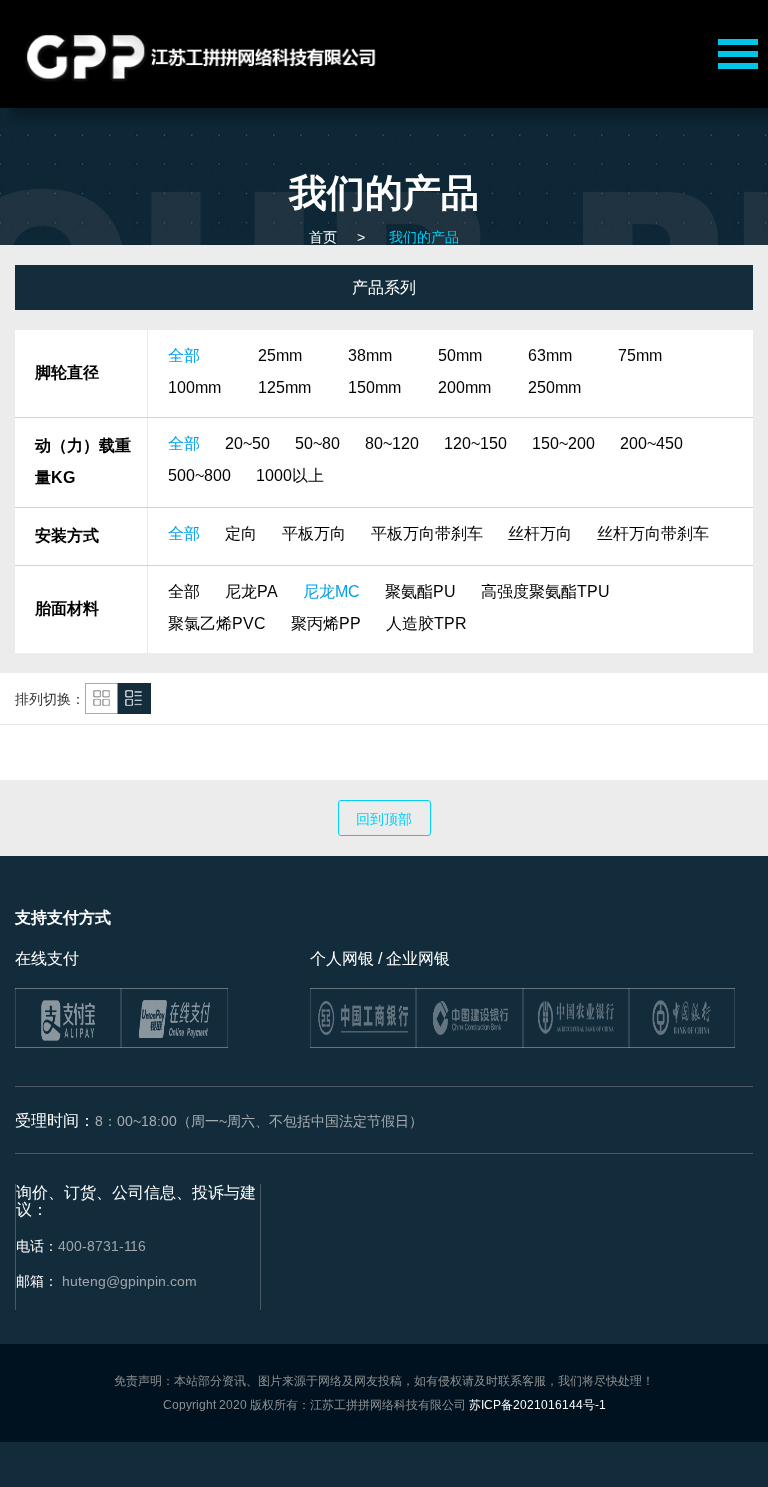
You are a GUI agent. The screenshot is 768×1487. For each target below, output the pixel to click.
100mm (194, 387)
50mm (460, 355)
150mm (374, 387)
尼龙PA (251, 591)
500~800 (199, 475)
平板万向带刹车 (427, 533)
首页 (323, 237)
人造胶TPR (426, 623)
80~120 (392, 443)
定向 (241, 533)
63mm (550, 355)
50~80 (317, 443)
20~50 (247, 443)
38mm (370, 355)
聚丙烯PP (326, 623)
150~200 (563, 443)
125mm (284, 387)
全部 (184, 355)
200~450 (651, 443)
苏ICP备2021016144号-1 (537, 1405)
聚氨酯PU (420, 591)
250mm (554, 387)
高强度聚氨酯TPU (545, 591)
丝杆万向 (540, 533)
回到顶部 (384, 819)
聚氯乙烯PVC (217, 623)
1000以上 (290, 475)
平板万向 (314, 533)
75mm (640, 355)
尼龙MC (331, 591)
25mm (280, 355)
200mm (464, 387)
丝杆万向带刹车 (653, 533)
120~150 (475, 443)
